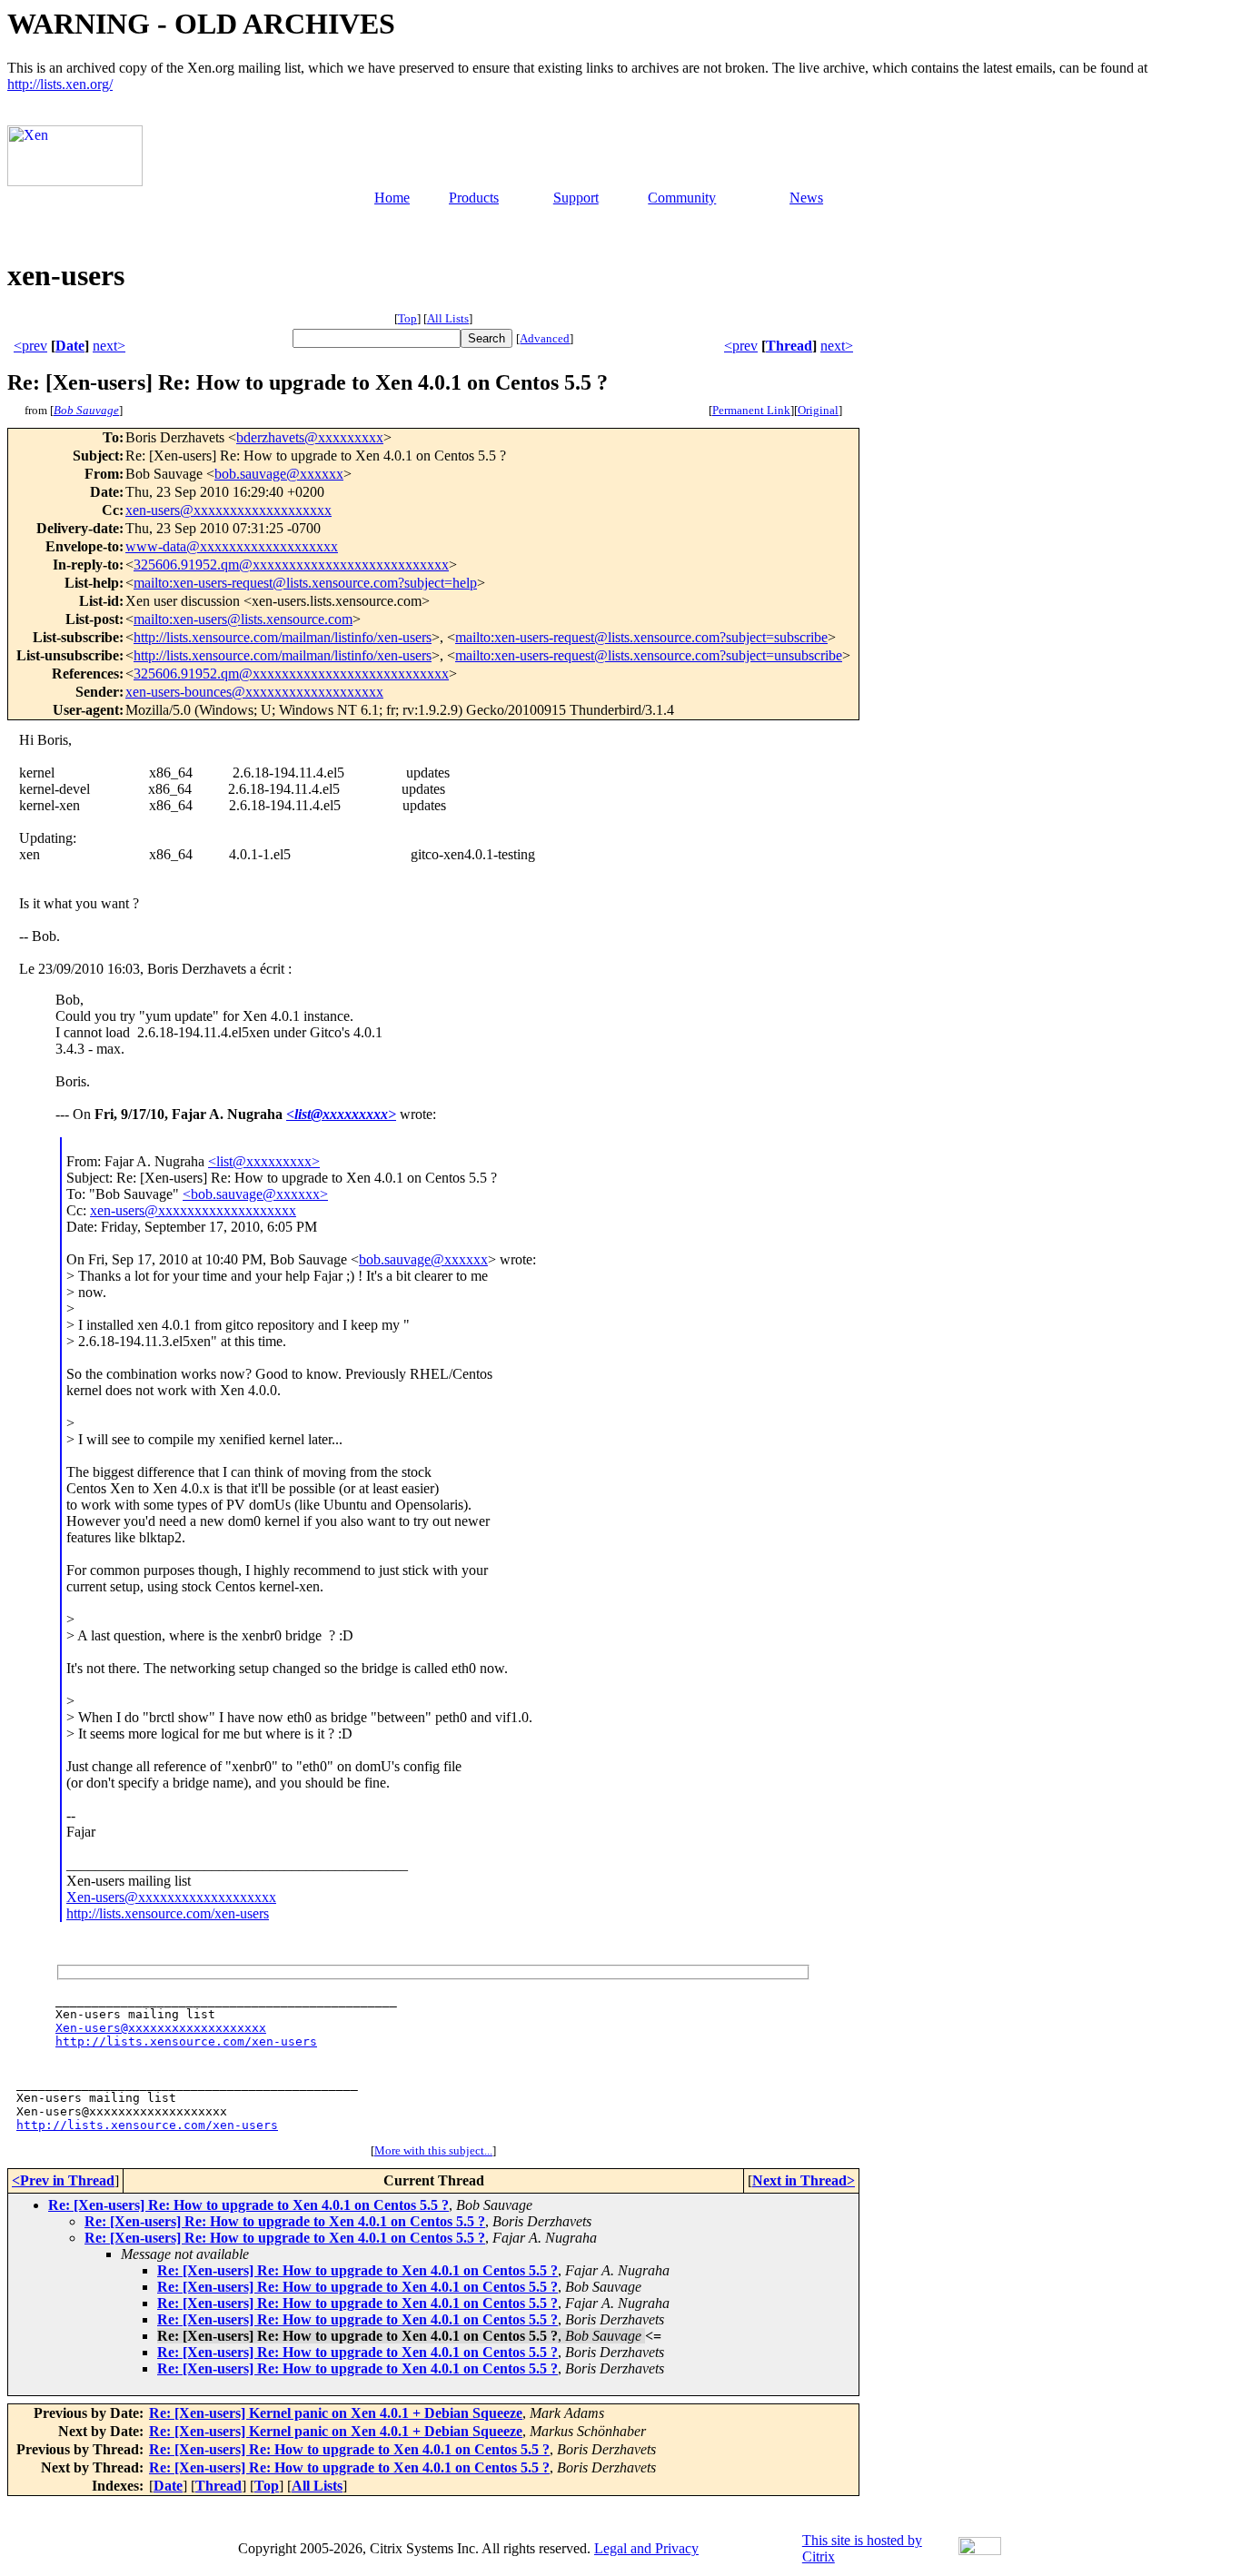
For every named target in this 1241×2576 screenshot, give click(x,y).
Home (392, 198)
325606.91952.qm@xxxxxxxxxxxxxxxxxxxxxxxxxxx (291, 565)
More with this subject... (433, 2150)
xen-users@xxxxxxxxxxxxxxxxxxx (228, 510)
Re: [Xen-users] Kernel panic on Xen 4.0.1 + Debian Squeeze (336, 2413)
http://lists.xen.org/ (60, 84)
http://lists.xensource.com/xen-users (168, 1913)
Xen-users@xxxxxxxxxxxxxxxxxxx (171, 1897)
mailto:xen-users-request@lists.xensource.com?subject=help (305, 583)
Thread (789, 346)
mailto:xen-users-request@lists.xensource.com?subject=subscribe (641, 637)
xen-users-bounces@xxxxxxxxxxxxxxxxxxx (254, 692)
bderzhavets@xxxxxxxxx (310, 437)
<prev (30, 346)
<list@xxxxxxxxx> (341, 1114)
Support (576, 198)
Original (818, 410)
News (806, 198)
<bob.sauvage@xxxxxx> (255, 1194)
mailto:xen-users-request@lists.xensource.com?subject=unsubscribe (649, 655)
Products (474, 198)
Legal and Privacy (646, 2548)
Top (407, 318)
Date (70, 346)
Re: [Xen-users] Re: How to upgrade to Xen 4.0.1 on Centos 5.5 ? (248, 2205)
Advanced (545, 338)
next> (109, 346)
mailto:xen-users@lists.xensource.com (243, 619)
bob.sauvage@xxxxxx (279, 474)
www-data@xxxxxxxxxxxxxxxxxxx (232, 546)
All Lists (448, 318)
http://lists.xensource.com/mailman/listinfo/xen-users (283, 637)
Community (682, 198)
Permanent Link (751, 410)
